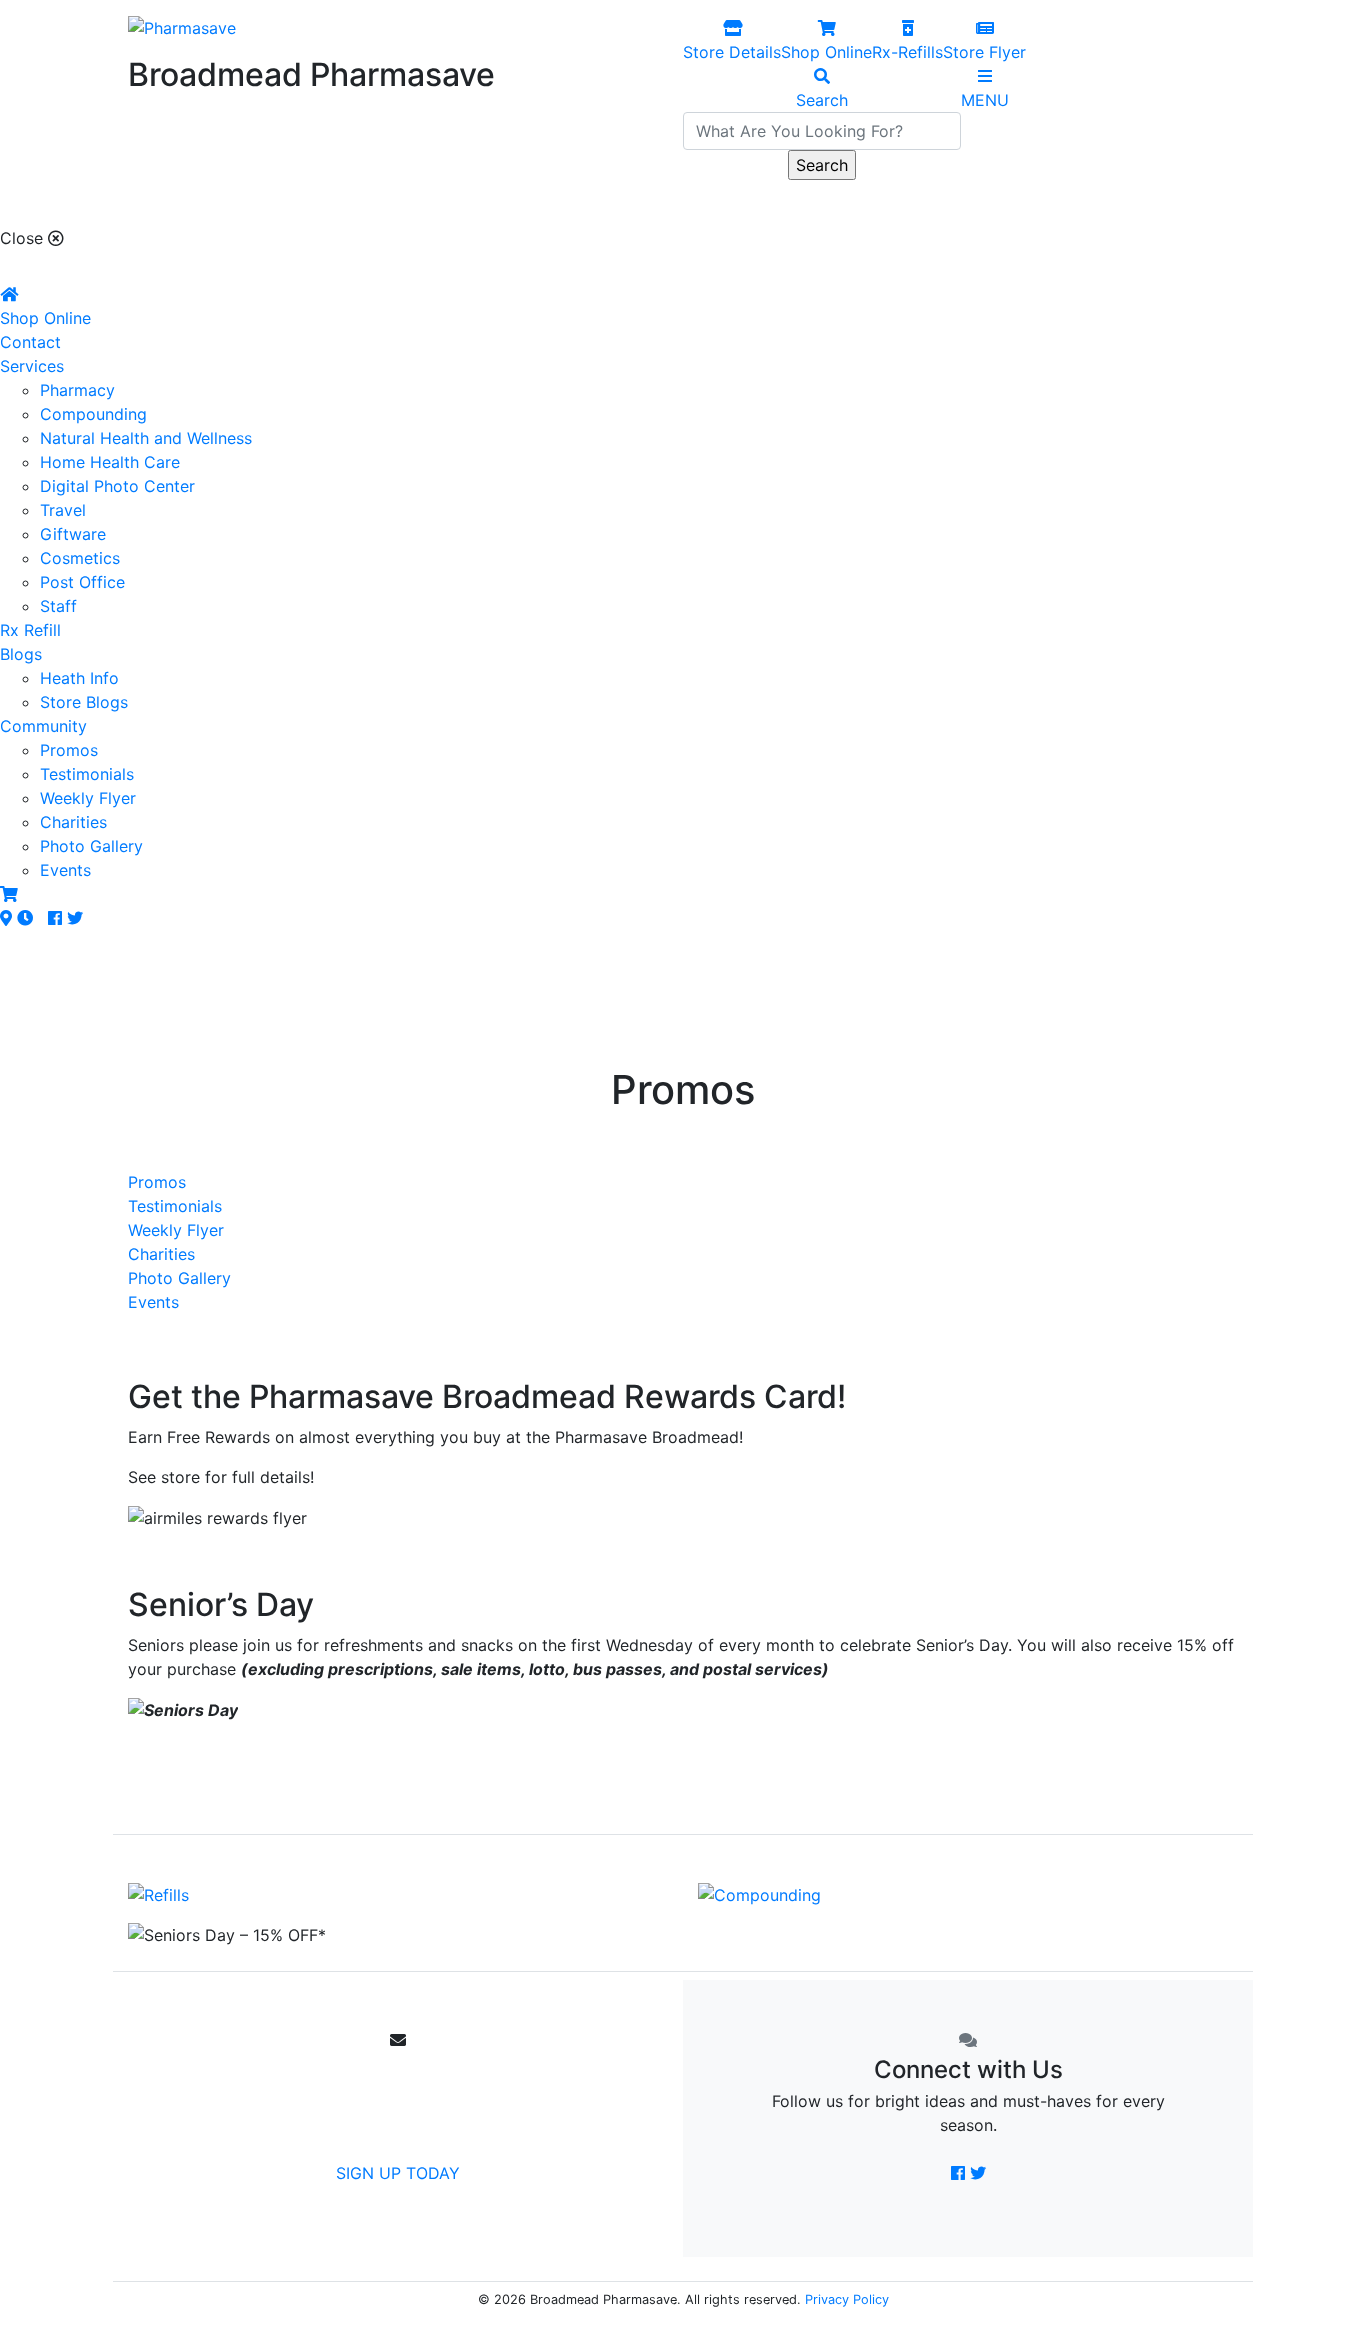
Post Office (82, 582)
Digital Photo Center (117, 486)
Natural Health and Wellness (146, 438)
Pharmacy (77, 390)
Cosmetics (80, 558)
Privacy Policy (847, 2299)
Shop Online (45, 318)
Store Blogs (84, 702)
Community (43, 726)
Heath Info (79, 678)
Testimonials (87, 774)
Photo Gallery (91, 846)
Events (65, 870)
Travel (63, 510)
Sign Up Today (398, 2173)
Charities (73, 822)
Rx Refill (30, 630)
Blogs (21, 654)
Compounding (93, 414)
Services (32, 366)
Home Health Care (110, 462)
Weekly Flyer (88, 798)
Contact (30, 342)
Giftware (73, 534)
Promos (69, 750)
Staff (58, 606)
